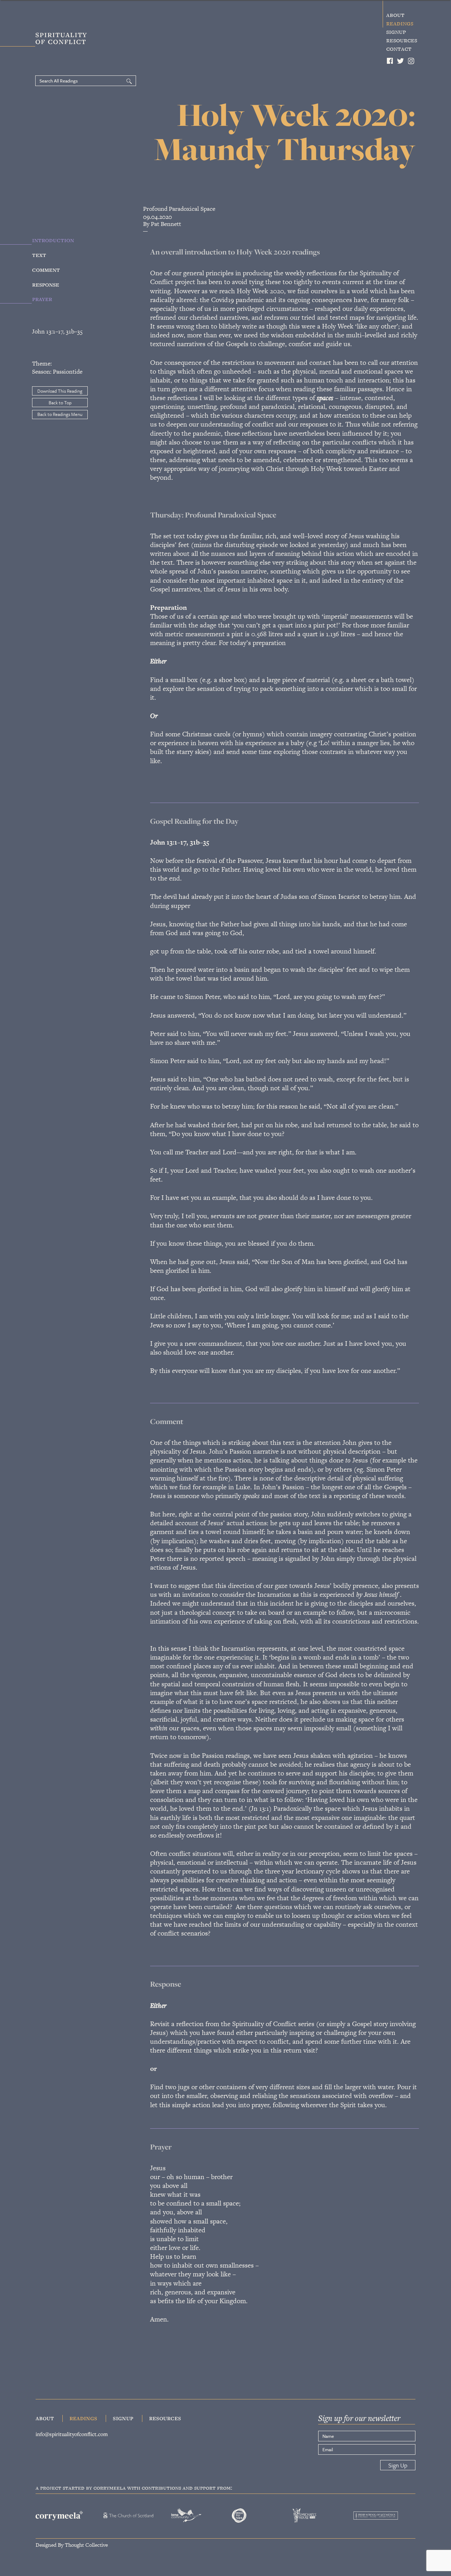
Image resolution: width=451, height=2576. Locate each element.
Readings (400, 23)
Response (46, 284)
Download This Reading (60, 391)
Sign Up (398, 2465)
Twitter (401, 61)
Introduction (53, 240)
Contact (399, 49)
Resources (402, 40)
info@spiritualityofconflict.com (72, 2434)
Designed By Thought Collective (72, 2544)
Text (39, 254)
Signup (396, 32)
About (395, 15)
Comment (46, 269)
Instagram (412, 61)
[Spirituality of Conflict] (48, 40)
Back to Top (60, 403)
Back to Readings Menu (60, 414)
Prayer (42, 299)
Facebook (390, 61)
